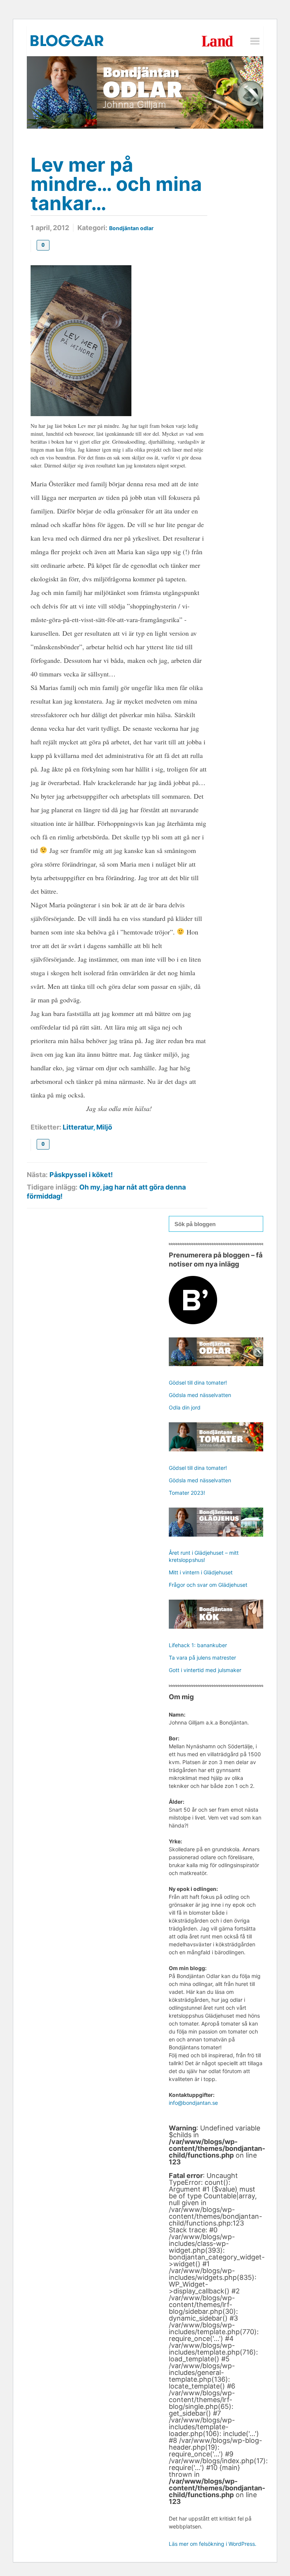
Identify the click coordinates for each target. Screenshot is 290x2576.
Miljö (104, 1127)
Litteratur (78, 1127)
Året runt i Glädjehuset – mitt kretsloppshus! (204, 1556)
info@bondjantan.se (193, 2103)
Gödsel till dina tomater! (198, 1383)
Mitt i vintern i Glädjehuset (201, 1572)
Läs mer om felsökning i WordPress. (213, 2544)
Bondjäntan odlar (131, 228)
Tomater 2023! (187, 1493)
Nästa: (37, 1175)
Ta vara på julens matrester (202, 1658)
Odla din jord (185, 1407)
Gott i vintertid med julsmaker (205, 1670)
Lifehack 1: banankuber (198, 1645)
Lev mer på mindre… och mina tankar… (116, 184)
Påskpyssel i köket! (81, 1175)
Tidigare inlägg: (52, 1187)
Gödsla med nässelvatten (200, 1395)
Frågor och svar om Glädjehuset (208, 1585)
